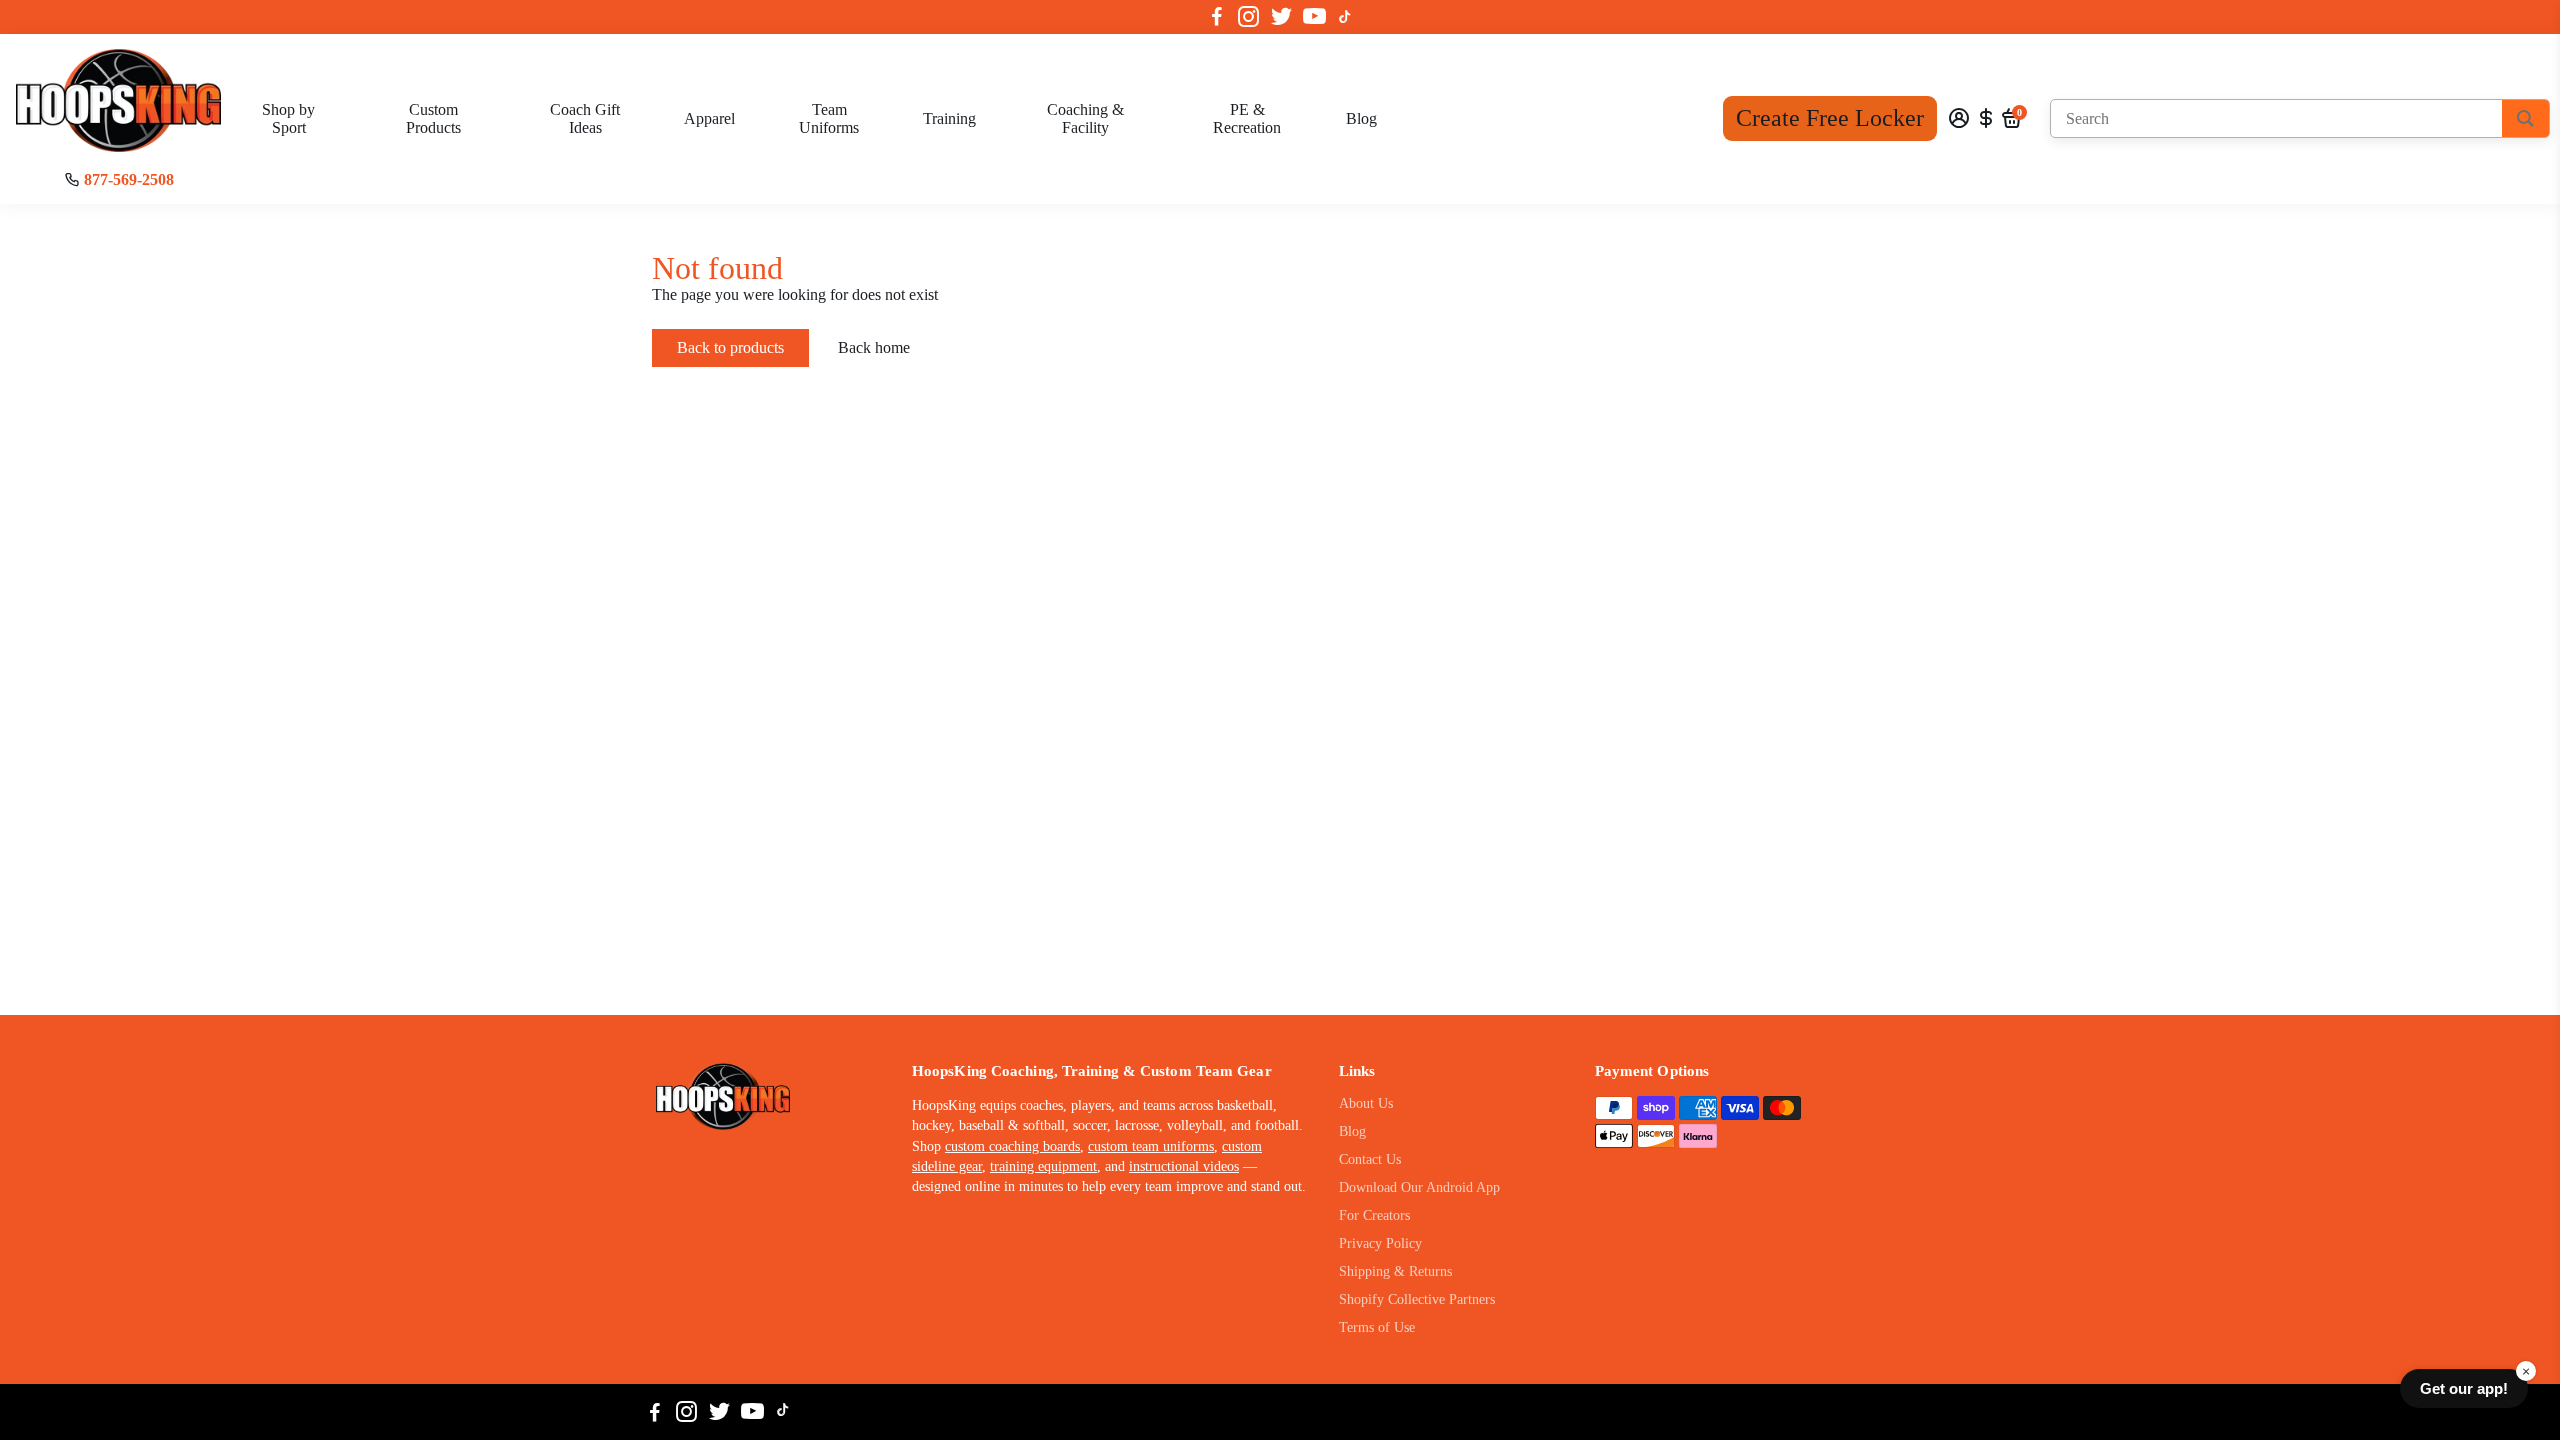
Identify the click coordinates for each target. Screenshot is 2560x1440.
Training (949, 118)
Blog (1361, 118)
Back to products (730, 347)
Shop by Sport (288, 118)
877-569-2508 (129, 179)
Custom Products (433, 118)
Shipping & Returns (1395, 1271)
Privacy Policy (1380, 1243)
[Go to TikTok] (1345, 17)
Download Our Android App (1419, 1187)
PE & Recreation (1247, 118)
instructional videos (1184, 1166)
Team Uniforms (829, 118)
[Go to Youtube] (1314, 17)
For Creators (1374, 1215)
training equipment (1043, 1166)
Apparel (709, 118)
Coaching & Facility (1085, 118)
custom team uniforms (1151, 1146)
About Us (1366, 1103)
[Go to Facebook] (1217, 17)
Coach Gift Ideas (585, 118)
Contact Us (1370, 1159)
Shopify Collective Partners (1417, 1299)
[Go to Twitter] (1281, 17)
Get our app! (2464, 1388)
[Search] (2525, 118)
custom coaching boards (1012, 1146)
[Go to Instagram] (1248, 17)
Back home (874, 347)
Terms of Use (1377, 1327)
